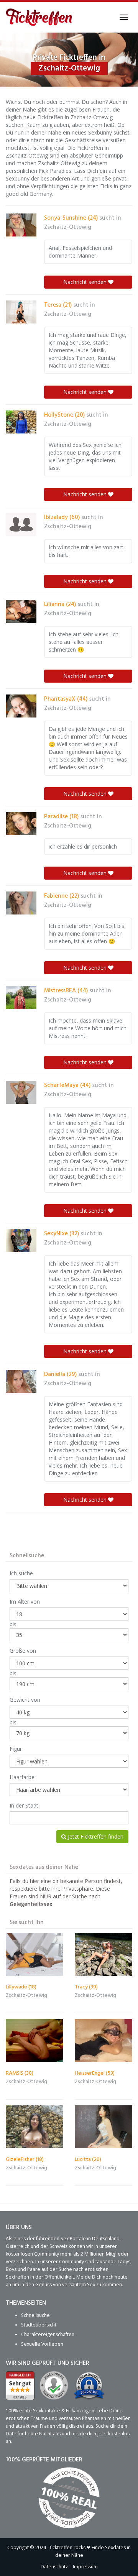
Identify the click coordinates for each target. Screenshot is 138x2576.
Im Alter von (25, 1602)
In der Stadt (24, 1805)
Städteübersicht (39, 2324)
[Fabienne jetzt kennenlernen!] (21, 903)
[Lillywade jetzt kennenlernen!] (34, 1955)
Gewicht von (25, 1700)
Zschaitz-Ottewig (68, 227)
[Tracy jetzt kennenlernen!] (103, 1955)
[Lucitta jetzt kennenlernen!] (103, 2127)
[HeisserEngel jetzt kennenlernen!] (103, 2041)
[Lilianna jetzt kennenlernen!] (21, 611)
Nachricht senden (86, 282)
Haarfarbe (22, 1777)
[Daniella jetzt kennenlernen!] (21, 1381)
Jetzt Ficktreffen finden (95, 1836)
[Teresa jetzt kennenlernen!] (21, 312)
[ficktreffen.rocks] (39, 17)
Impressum (85, 2566)
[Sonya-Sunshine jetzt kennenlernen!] (21, 225)
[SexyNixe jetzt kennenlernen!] (21, 1241)
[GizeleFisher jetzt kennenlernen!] (34, 2127)
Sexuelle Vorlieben (42, 2344)
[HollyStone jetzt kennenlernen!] (21, 422)
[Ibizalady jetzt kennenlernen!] (21, 524)
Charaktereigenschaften (48, 2334)
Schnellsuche (35, 2315)
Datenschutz (54, 2566)
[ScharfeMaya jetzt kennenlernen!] (21, 1092)
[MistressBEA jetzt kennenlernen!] (21, 998)
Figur (16, 1749)
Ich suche (21, 1573)
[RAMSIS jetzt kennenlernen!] (34, 2041)
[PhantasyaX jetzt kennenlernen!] (21, 706)
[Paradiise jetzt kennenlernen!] (21, 824)
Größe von (23, 1651)
